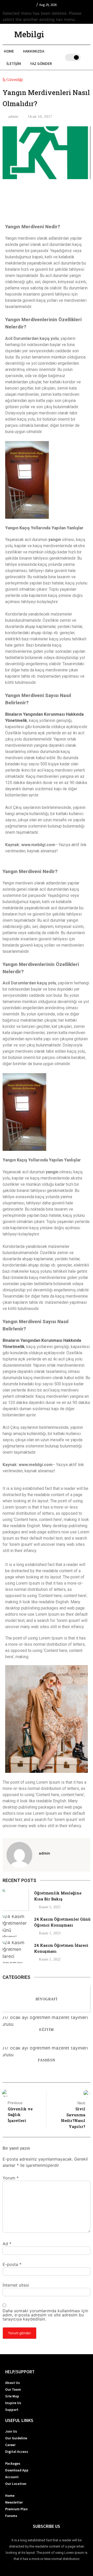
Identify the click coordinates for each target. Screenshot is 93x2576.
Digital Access (17, 2451)
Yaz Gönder (41, 64)
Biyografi (47, 1999)
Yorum (11, 2178)
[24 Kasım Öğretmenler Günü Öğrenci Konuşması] (16, 1926)
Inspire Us (13, 2403)
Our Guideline (16, 2438)
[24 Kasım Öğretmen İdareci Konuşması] (16, 1952)
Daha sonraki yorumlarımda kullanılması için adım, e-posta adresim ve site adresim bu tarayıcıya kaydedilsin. (45, 2315)
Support (12, 2410)
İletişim (14, 64)
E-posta (12, 2264)
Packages (13, 2463)
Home (9, 51)
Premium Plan (16, 2509)
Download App (17, 2470)
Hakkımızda (34, 51)
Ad (7, 2244)
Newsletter (14, 2502)
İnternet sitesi (16, 2285)
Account (12, 2477)
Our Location (16, 2484)
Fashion (47, 2060)
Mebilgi (29, 34)
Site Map (12, 2396)
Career (10, 2445)
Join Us (11, 2431)
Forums (11, 2516)
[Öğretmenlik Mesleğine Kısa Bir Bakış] (16, 1900)
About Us (13, 2383)
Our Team (13, 2389)
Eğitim (47, 2029)
